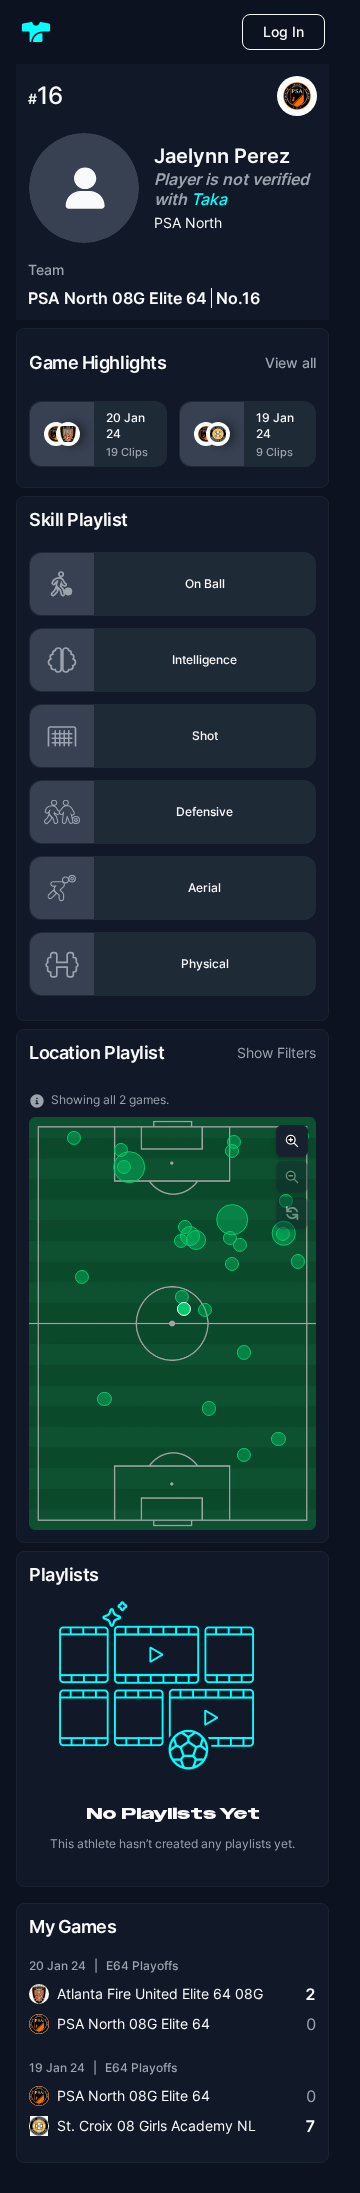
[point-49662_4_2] (184, 1309)
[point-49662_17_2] (278, 1439)
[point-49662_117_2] (129, 1167)
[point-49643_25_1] (182, 1297)
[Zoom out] (292, 1177)
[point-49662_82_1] (232, 1220)
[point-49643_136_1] (208, 1408)
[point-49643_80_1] (205, 1310)
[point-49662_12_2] (232, 1151)
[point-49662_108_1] (240, 1245)
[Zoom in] (292, 1141)
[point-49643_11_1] (74, 1138)
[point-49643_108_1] (104, 1399)
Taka (209, 199)
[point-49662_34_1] (120, 1150)
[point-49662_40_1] (181, 1241)
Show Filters (276, 1052)
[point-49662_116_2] (283, 1234)
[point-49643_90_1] (244, 1352)
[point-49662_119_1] (82, 1277)
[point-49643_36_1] (232, 1264)
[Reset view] (292, 1213)
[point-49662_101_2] (298, 1261)
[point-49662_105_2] (244, 1454)
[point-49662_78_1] (196, 1240)
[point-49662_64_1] (230, 1238)
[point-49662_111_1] (234, 1141)
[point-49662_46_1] (185, 1227)
